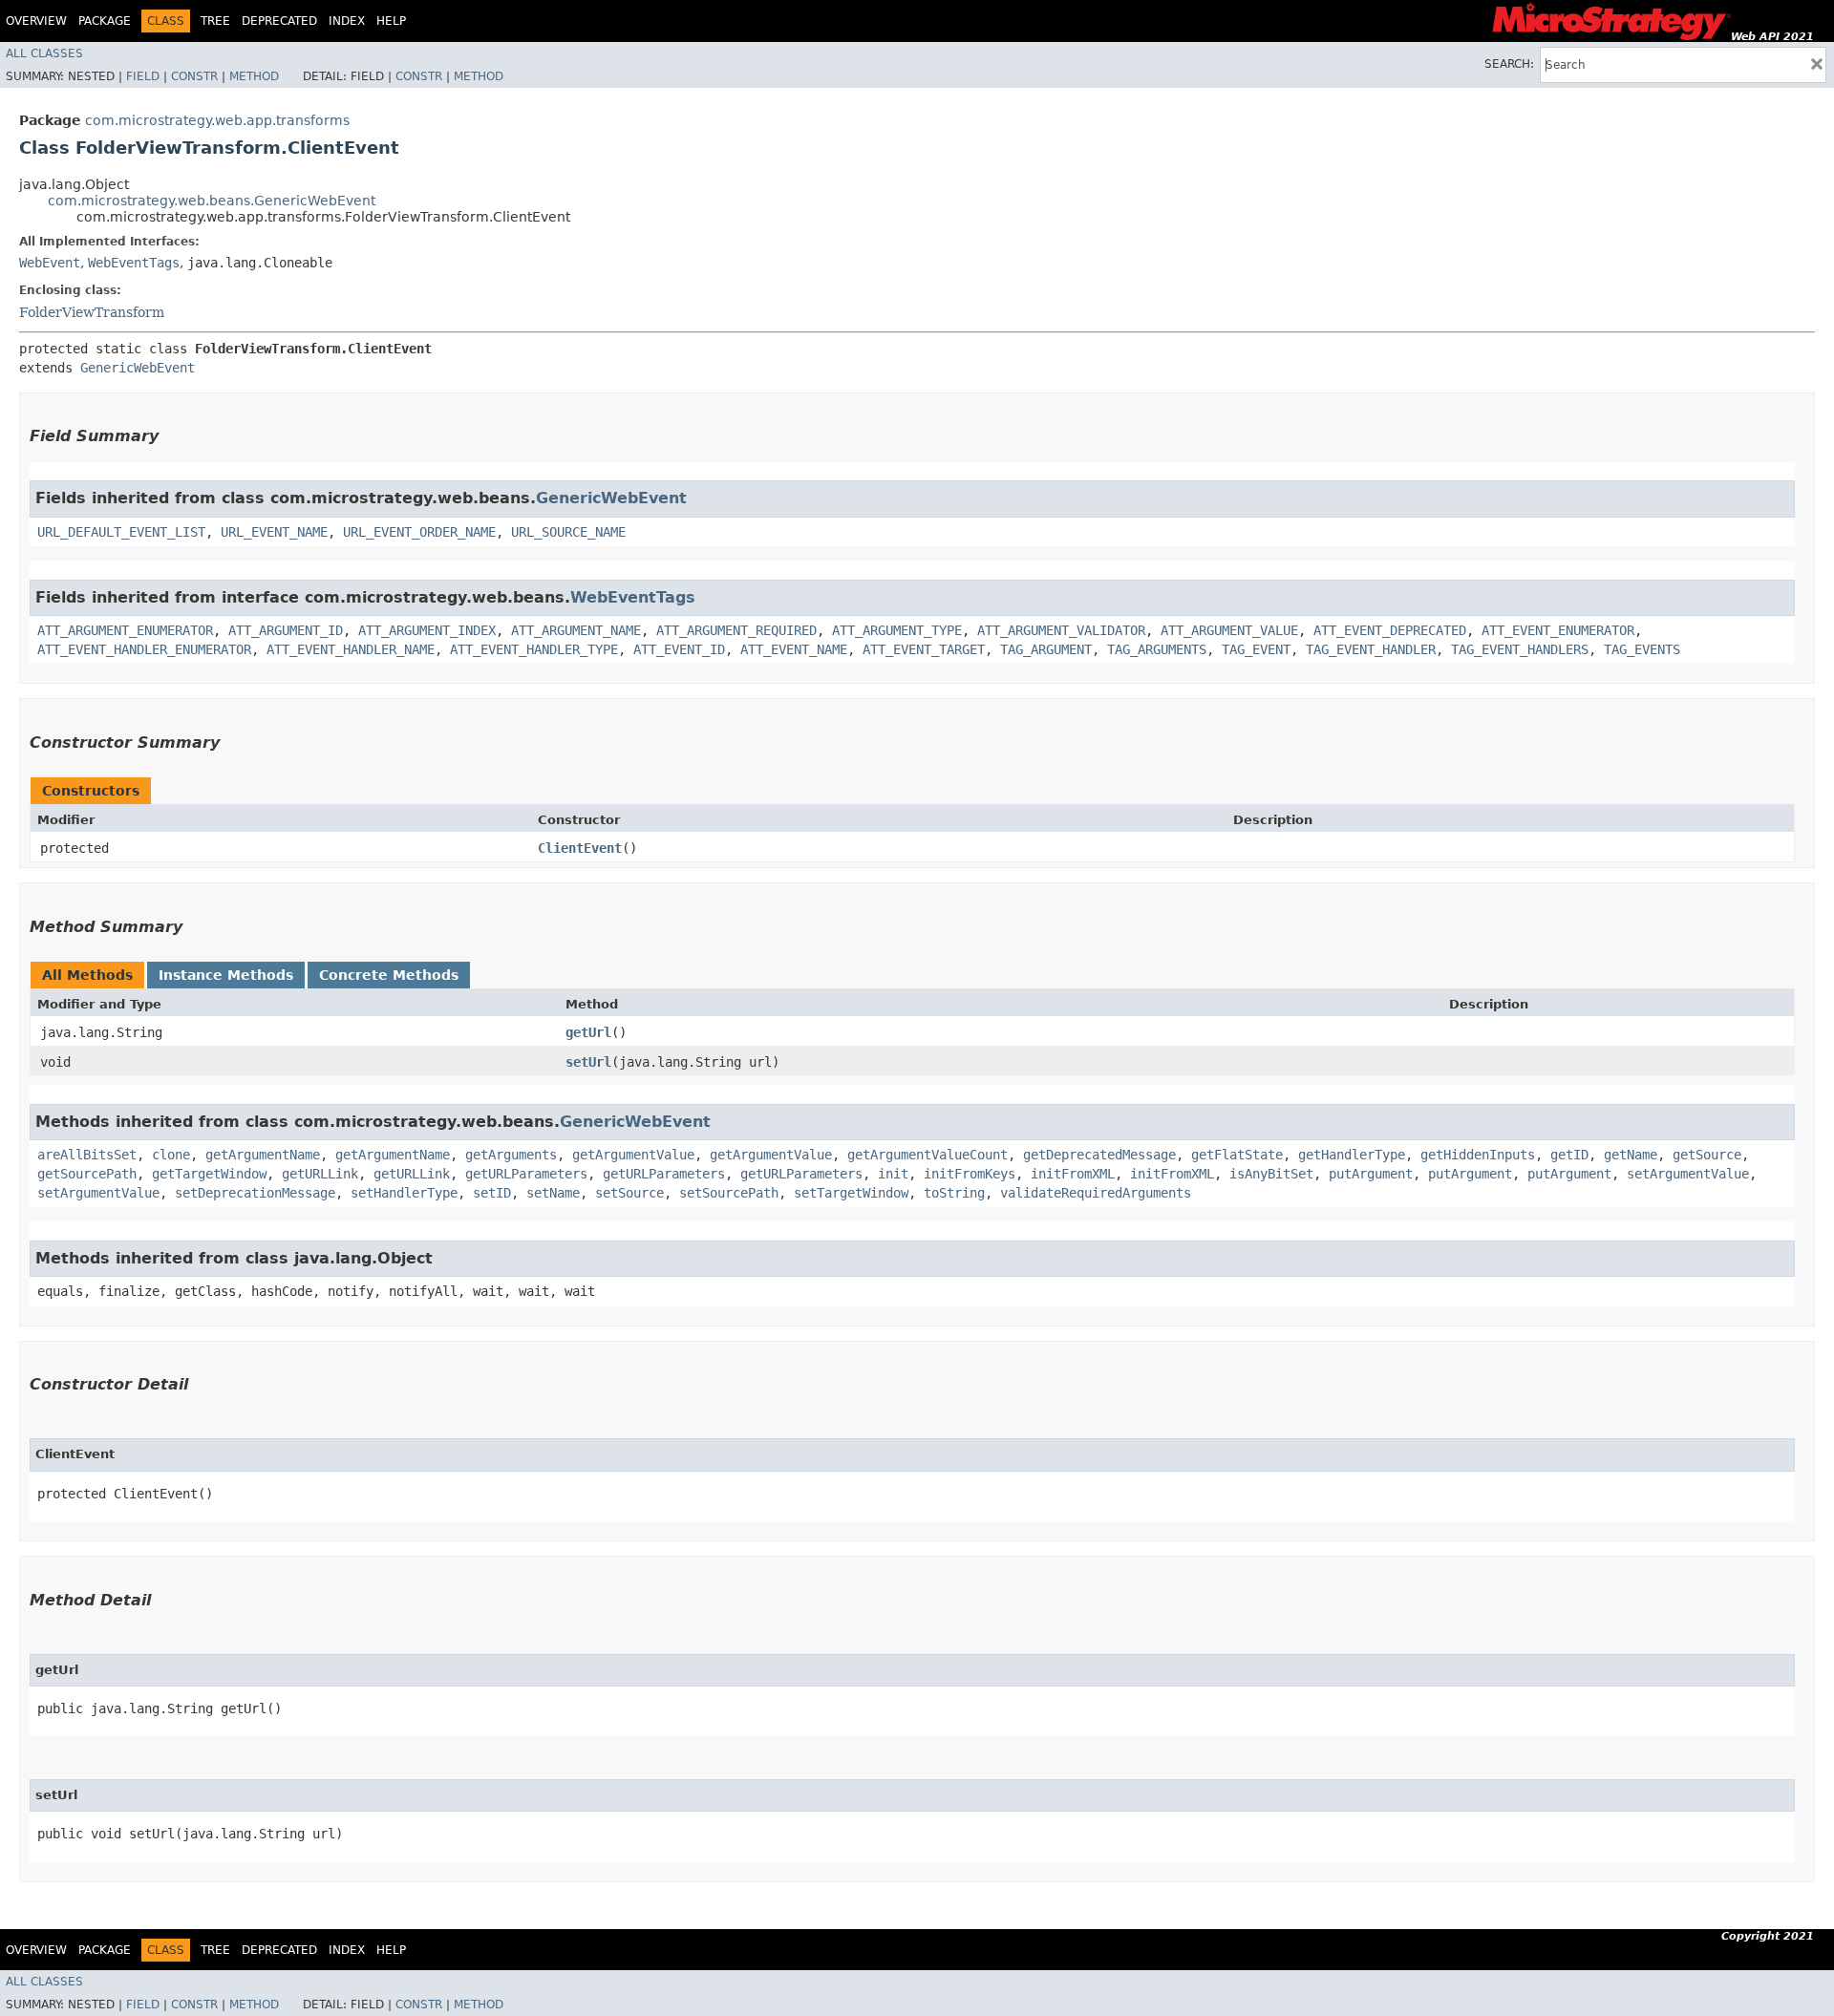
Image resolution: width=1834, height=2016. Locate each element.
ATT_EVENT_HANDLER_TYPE (534, 649)
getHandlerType (1352, 1155)
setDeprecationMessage (255, 1193)
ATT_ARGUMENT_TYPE (897, 630)
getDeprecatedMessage (1099, 1155)
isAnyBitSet (1271, 1174)
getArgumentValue (633, 1155)
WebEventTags (134, 263)
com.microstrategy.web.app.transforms (217, 120)
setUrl (588, 1062)
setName (553, 1193)
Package (105, 21)
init (893, 1174)
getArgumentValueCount (928, 1155)
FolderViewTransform (92, 312)
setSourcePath (729, 1193)
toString (954, 1193)
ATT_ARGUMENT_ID (286, 630)
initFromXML (1073, 1174)
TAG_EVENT (1256, 649)
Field (143, 76)
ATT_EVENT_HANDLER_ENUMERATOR (144, 649)
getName (1631, 1155)
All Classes (44, 53)
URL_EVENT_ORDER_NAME (419, 532)
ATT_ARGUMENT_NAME (576, 630)
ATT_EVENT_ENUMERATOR (1558, 630)
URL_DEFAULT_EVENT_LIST (121, 532)
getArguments (511, 1155)
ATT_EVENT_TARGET (924, 649)
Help (391, 21)
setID (492, 1193)
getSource (1707, 1155)
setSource (629, 1193)
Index (347, 21)
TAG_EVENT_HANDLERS (1520, 649)
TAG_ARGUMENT (1046, 649)
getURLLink (320, 1174)
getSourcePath (87, 1174)
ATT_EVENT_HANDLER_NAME (351, 649)
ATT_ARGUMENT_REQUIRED (736, 630)
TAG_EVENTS (1642, 649)
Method (254, 76)
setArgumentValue (1688, 1174)
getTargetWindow (209, 1174)
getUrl (588, 1032)
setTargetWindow (851, 1193)
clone (171, 1155)
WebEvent (50, 263)
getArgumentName (263, 1155)
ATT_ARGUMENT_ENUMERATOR (125, 630)
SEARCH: (1509, 64)
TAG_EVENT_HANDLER (1371, 649)
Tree (215, 21)
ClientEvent (580, 848)
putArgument (1371, 1174)
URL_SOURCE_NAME (568, 532)
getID (1569, 1155)
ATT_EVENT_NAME (794, 649)
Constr (194, 76)
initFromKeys (970, 1174)
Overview (36, 21)
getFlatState (1237, 1155)
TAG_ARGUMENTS (1157, 649)
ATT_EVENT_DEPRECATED (1390, 630)
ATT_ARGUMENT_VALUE (1229, 630)
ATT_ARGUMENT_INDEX (427, 630)
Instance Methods (226, 975)
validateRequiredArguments (1096, 1193)
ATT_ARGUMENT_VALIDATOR (1061, 630)
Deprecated (279, 21)
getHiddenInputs (1478, 1155)
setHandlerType (404, 1193)
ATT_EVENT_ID (679, 649)
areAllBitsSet (87, 1155)
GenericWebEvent (138, 368)
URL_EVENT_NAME (274, 532)
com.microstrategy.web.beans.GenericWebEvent (212, 201)
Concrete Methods (389, 975)
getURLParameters (526, 1174)
